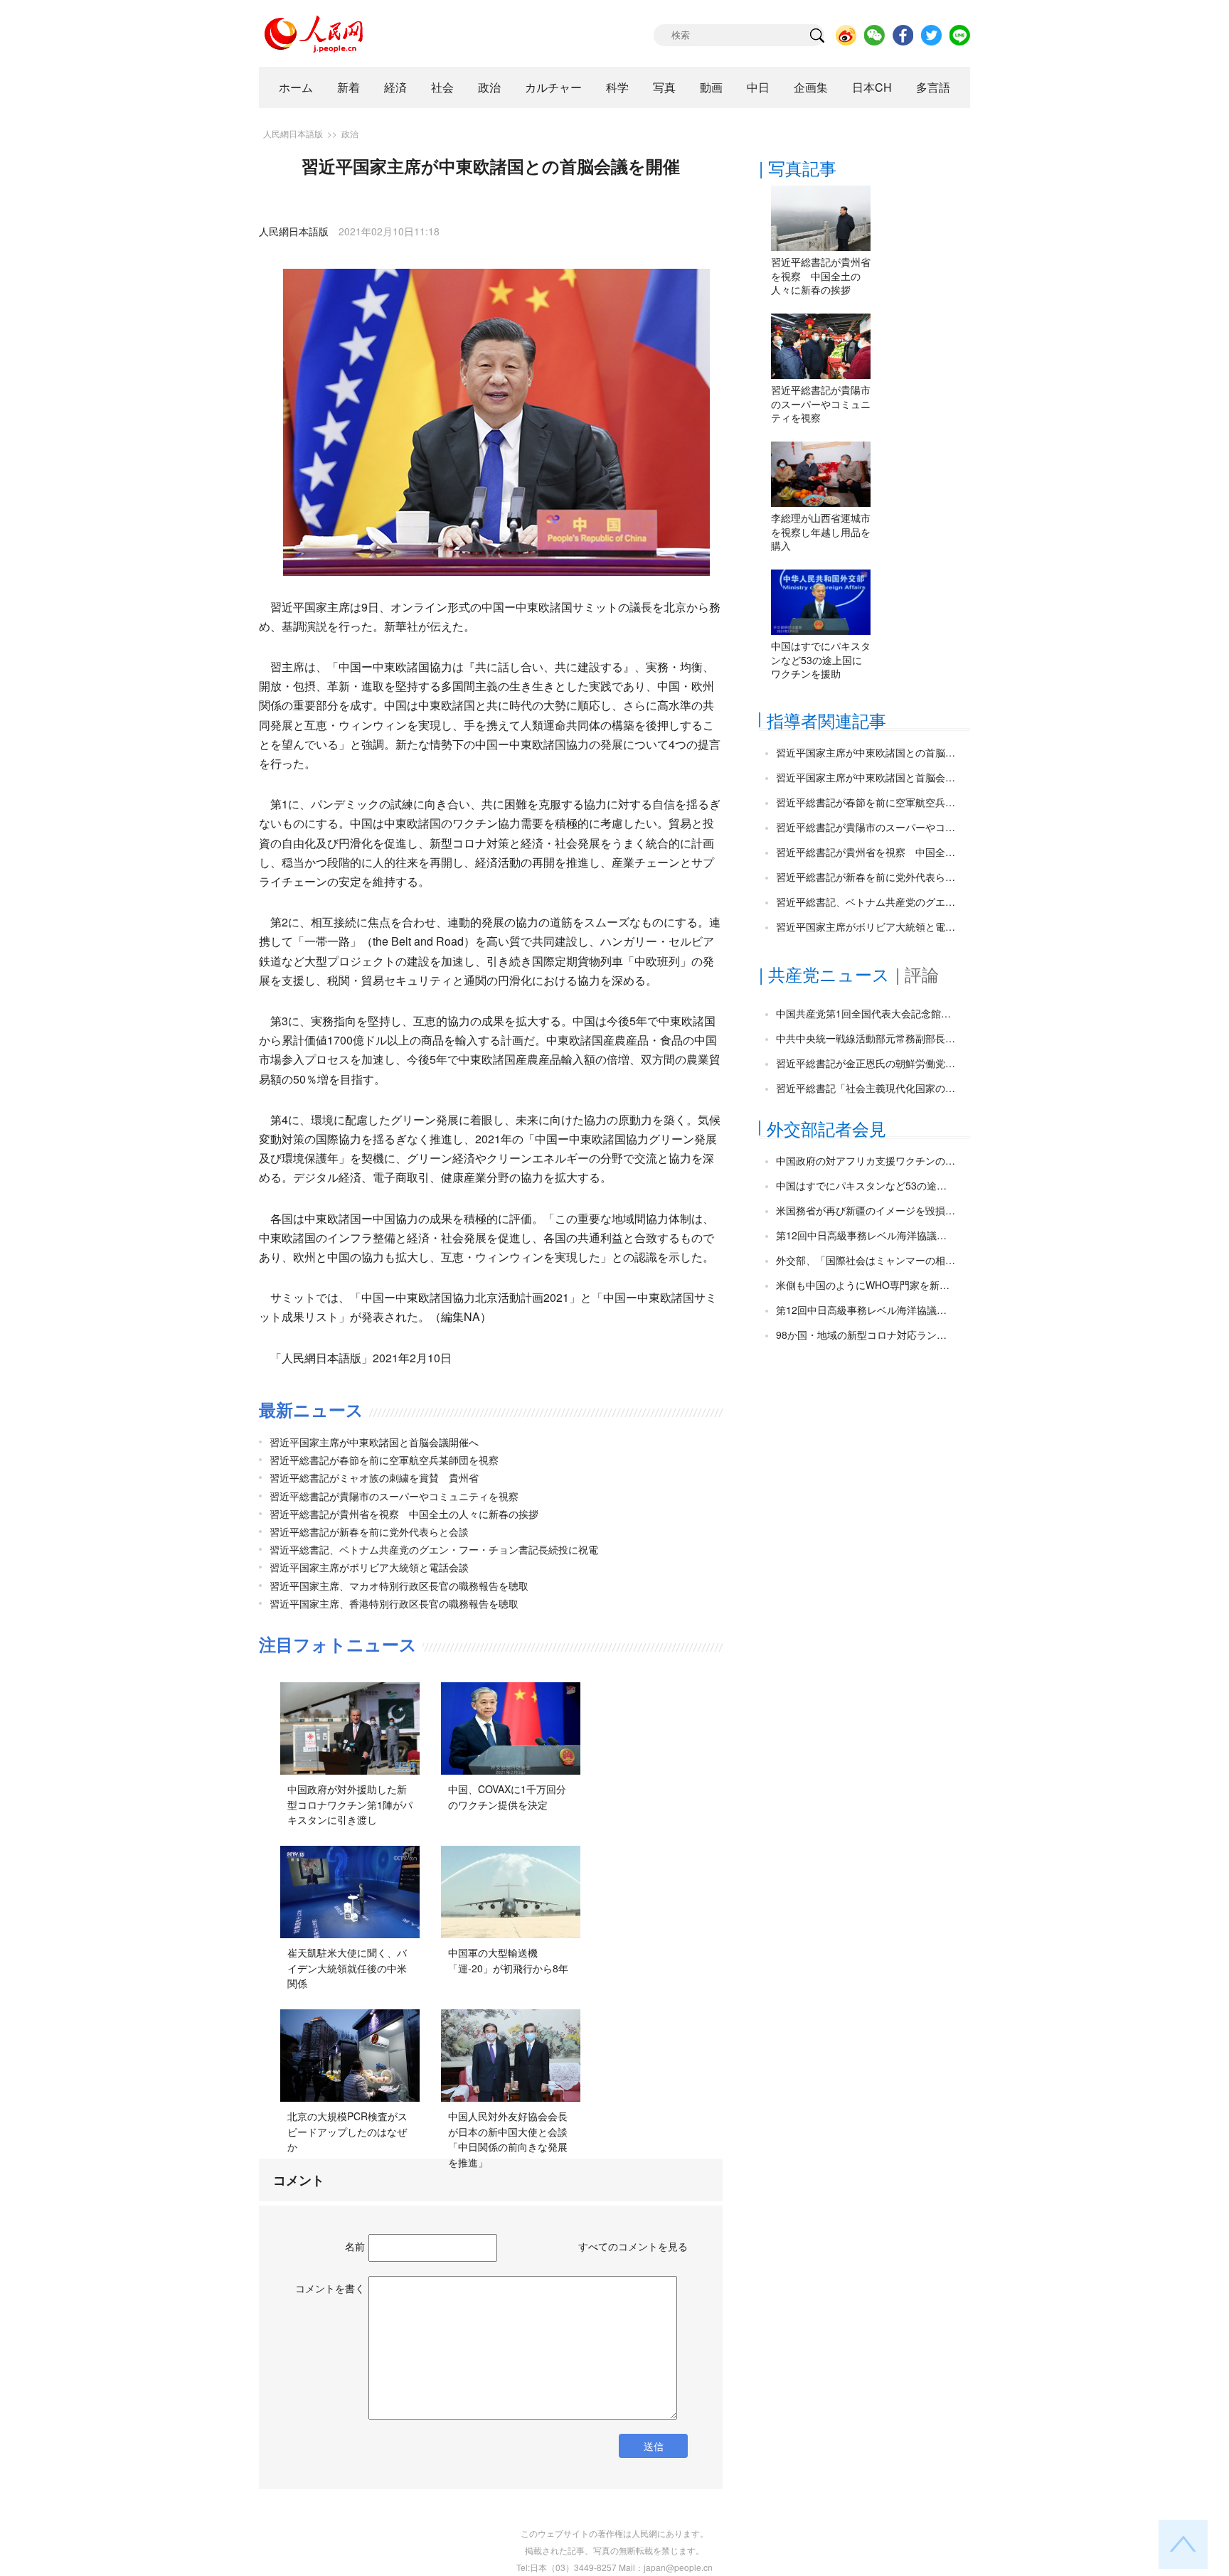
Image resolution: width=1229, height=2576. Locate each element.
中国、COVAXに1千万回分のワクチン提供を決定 (507, 1797)
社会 (442, 87)
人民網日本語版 (293, 133)
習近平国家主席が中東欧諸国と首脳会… (866, 777)
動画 (711, 87)
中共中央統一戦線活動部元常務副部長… (866, 1038)
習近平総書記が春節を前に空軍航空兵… (866, 802)
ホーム (296, 87)
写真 (664, 87)
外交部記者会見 (826, 1128)
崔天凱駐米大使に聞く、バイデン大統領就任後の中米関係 (347, 1968)
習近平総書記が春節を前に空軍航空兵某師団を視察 (384, 1460)
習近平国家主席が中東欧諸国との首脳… (866, 752)
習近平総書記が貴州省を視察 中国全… (866, 852)
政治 (489, 87)
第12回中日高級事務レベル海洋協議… (861, 1235)
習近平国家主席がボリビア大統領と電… (866, 926)
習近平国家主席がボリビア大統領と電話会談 (369, 1567)
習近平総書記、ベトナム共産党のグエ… (866, 902)
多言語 (933, 87)
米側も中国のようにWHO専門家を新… (863, 1285)
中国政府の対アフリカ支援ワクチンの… (866, 1160)
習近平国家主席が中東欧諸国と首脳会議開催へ (374, 1442)
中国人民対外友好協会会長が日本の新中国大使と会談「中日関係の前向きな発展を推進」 (508, 2139)
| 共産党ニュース (824, 974)
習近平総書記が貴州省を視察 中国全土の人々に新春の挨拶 (404, 1514)
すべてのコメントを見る (633, 2246)
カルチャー (553, 87)
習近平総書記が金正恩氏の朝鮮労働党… (866, 1063)
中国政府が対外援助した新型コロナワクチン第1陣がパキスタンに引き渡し (350, 1804)
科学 (617, 87)
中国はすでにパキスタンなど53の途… (861, 1185)
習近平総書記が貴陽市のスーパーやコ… (866, 827)
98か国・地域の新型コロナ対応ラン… (861, 1335)
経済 (395, 87)
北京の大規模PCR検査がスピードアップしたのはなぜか (347, 2131)
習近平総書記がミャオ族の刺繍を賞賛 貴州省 (374, 1477)
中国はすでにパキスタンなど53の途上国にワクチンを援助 (821, 659)
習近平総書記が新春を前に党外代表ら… (866, 877)
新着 (349, 87)
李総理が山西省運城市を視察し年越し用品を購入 (821, 531)
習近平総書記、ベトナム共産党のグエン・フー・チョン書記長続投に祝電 (434, 1549)
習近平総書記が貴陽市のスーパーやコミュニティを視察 (394, 1496)
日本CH (872, 87)
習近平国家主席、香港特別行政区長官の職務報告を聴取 (394, 1603)
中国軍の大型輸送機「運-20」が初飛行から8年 (508, 1960)
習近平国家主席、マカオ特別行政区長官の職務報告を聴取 (399, 1586)
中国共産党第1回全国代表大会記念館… (863, 1013)
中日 (758, 87)
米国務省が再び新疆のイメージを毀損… (866, 1210)
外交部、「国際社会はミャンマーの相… (866, 1260)
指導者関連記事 (826, 720)
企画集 (811, 87)
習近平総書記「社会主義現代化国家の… (866, 1088)
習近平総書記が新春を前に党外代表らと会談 (369, 1532)
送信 (654, 2446)
